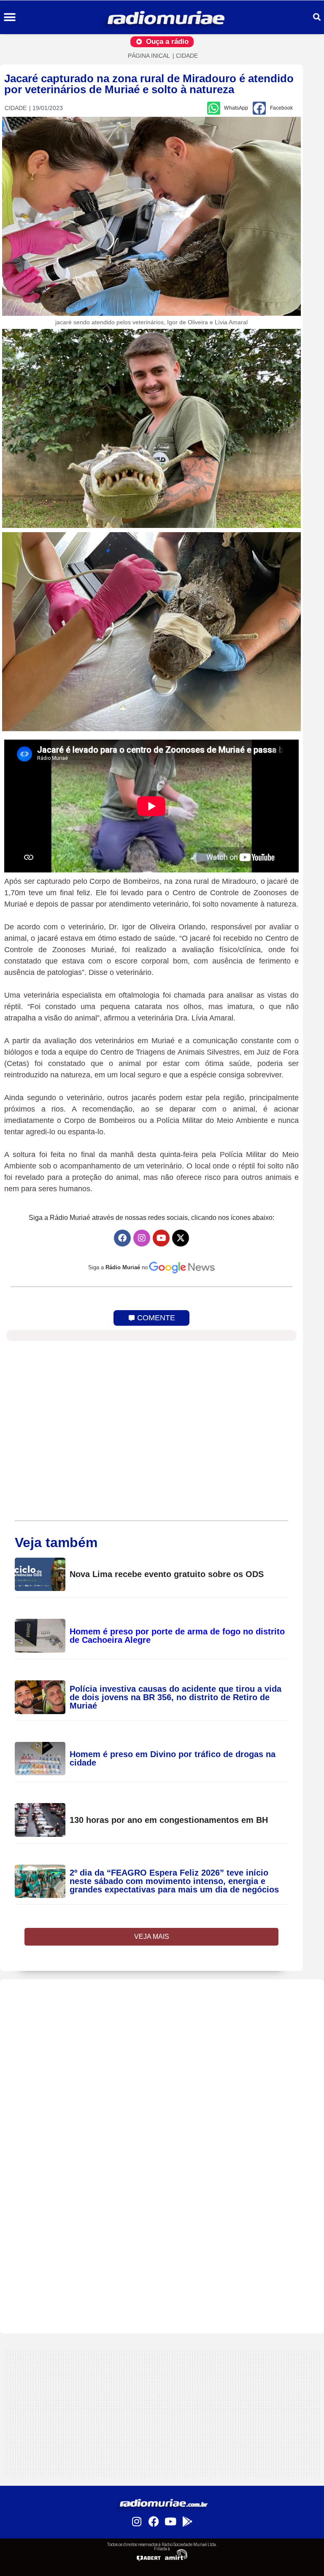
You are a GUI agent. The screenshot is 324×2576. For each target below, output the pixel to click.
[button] (9, 17)
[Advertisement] (162, 2038)
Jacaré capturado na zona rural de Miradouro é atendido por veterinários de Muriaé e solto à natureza (149, 84)
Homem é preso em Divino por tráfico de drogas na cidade (173, 1758)
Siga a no (118, 1267)
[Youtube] (161, 1238)
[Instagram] (142, 1238)
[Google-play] (187, 2522)
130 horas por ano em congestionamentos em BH (169, 1820)
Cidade (187, 56)
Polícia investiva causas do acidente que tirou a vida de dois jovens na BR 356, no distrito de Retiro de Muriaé (175, 1697)
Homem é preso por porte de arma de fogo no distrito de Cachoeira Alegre (177, 1636)
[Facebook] (122, 1238)
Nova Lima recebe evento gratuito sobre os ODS (167, 1574)
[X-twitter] (181, 1238)
